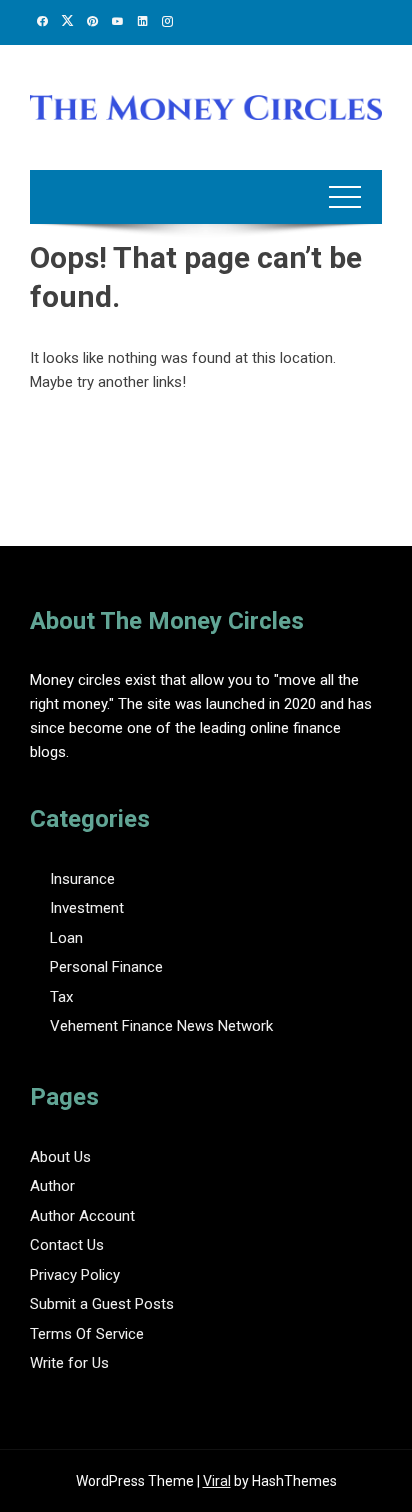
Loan (66, 938)
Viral (217, 1481)
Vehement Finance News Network (161, 1026)
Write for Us (69, 1363)
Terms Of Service (87, 1334)
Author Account (82, 1216)
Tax (61, 997)
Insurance (82, 879)
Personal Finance (106, 967)
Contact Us (67, 1245)
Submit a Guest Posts (102, 1304)
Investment (87, 908)
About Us (60, 1157)
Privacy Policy (75, 1275)
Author (52, 1186)
